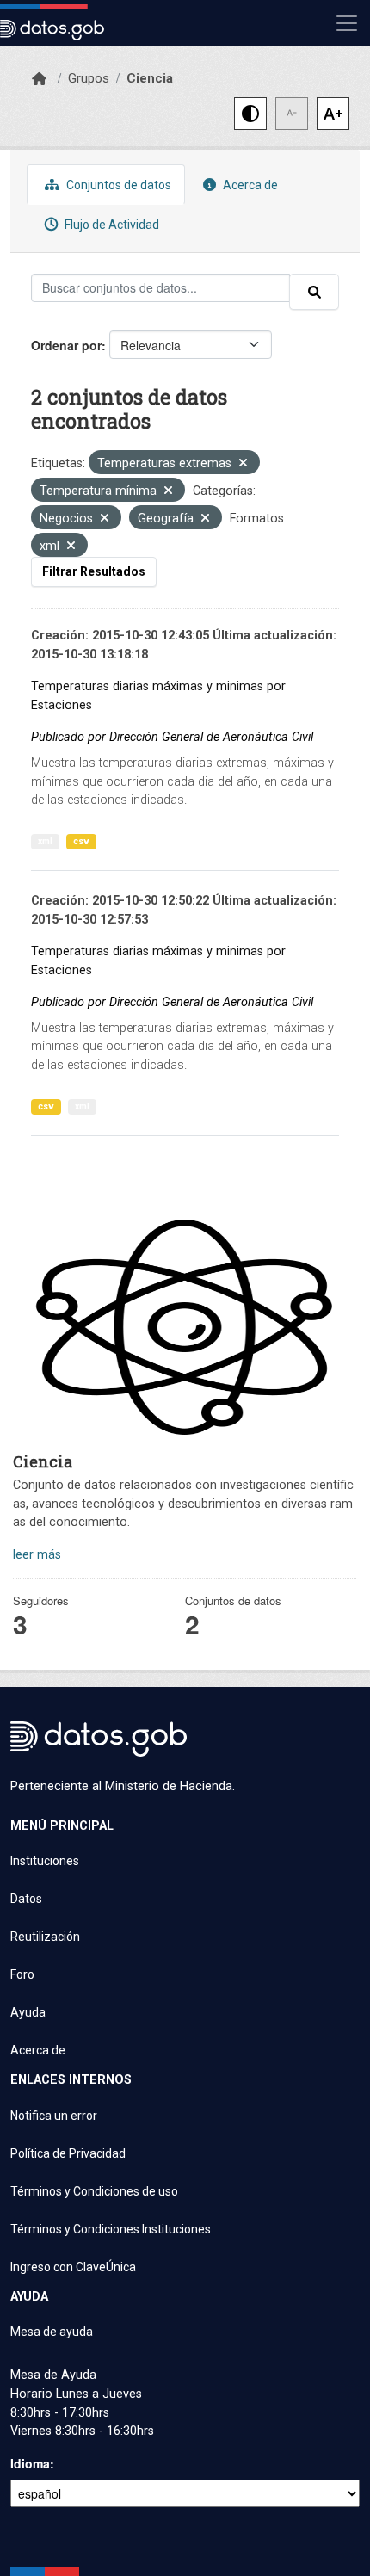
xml (45, 841)
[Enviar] (314, 292)
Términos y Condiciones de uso (94, 2191)
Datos (26, 1899)
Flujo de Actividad (111, 225)
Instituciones (45, 1861)
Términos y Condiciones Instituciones (111, 2229)
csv (81, 841)
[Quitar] (243, 464)
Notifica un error (54, 2116)
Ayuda (28, 2012)
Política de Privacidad (68, 2153)
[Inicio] (39, 79)
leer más (37, 1555)
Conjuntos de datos (117, 185)
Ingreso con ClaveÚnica (73, 2267)
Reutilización (45, 1937)
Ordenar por (66, 345)
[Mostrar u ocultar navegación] (347, 23)
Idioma (30, 2463)
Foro (22, 1974)
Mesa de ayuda (52, 2332)
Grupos (89, 78)
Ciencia (150, 78)
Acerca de (249, 185)
